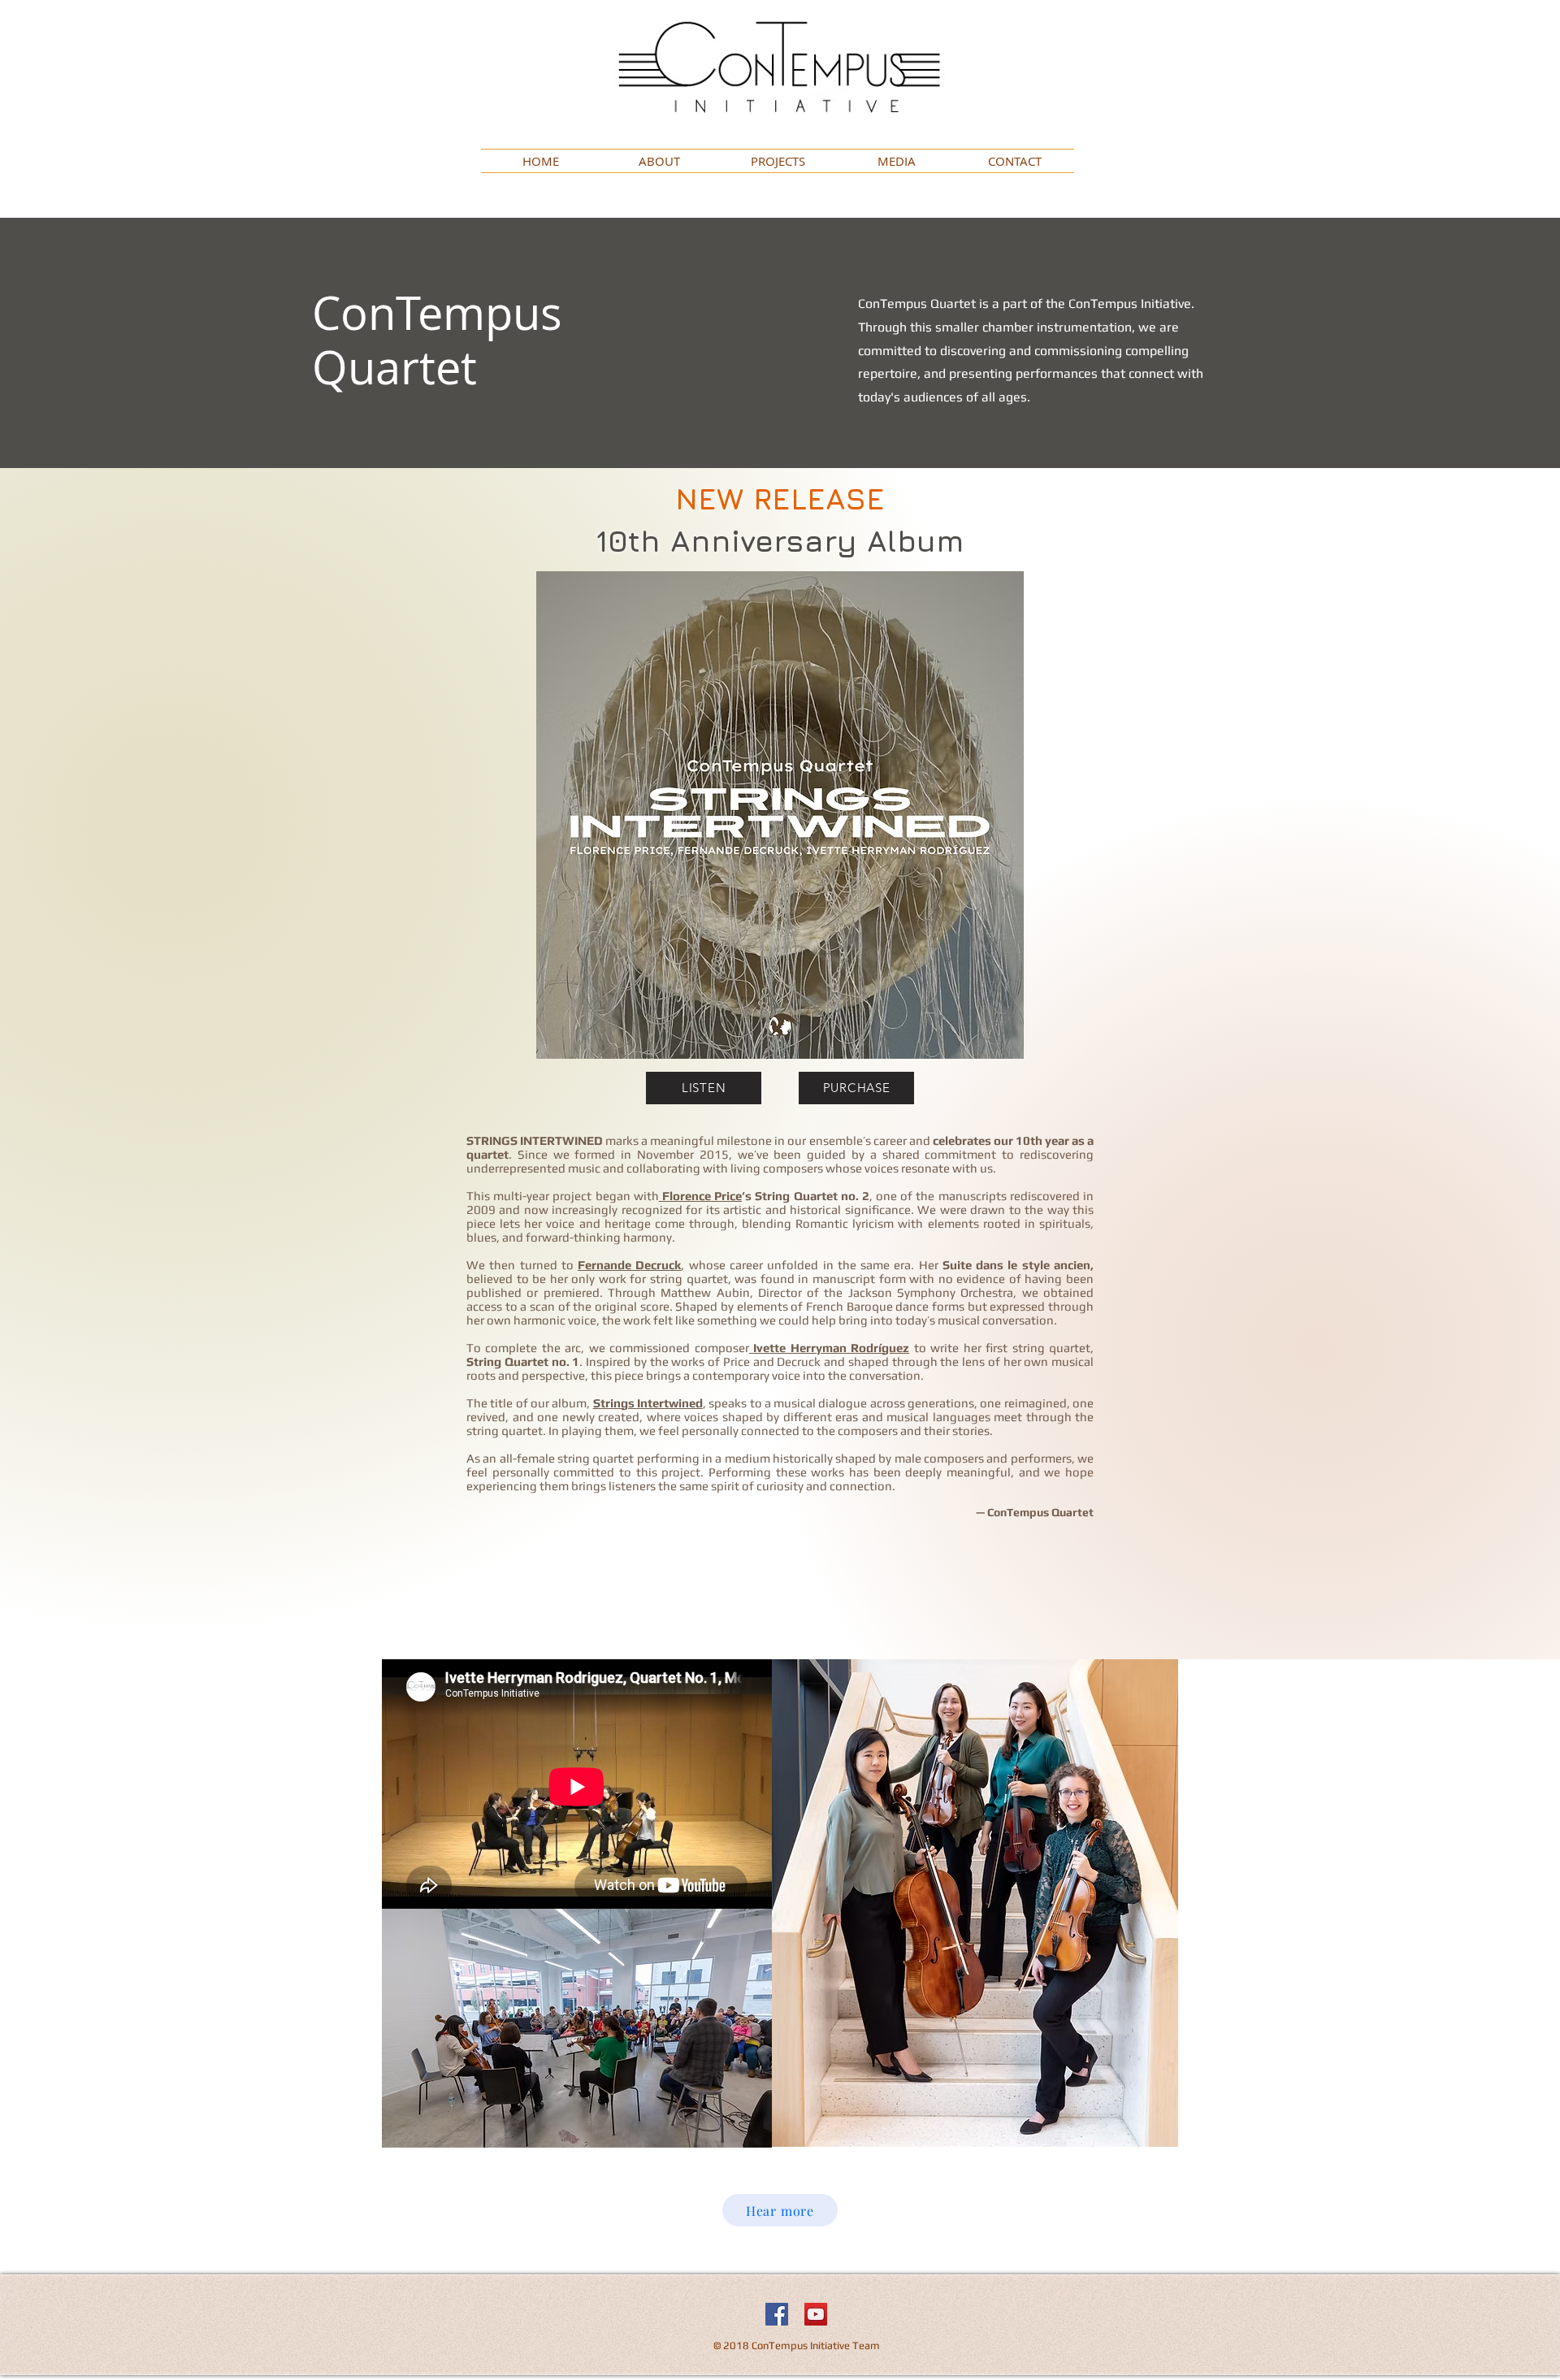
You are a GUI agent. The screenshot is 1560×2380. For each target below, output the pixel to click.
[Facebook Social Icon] (777, 2314)
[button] (778, 161)
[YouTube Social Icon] (816, 2314)
